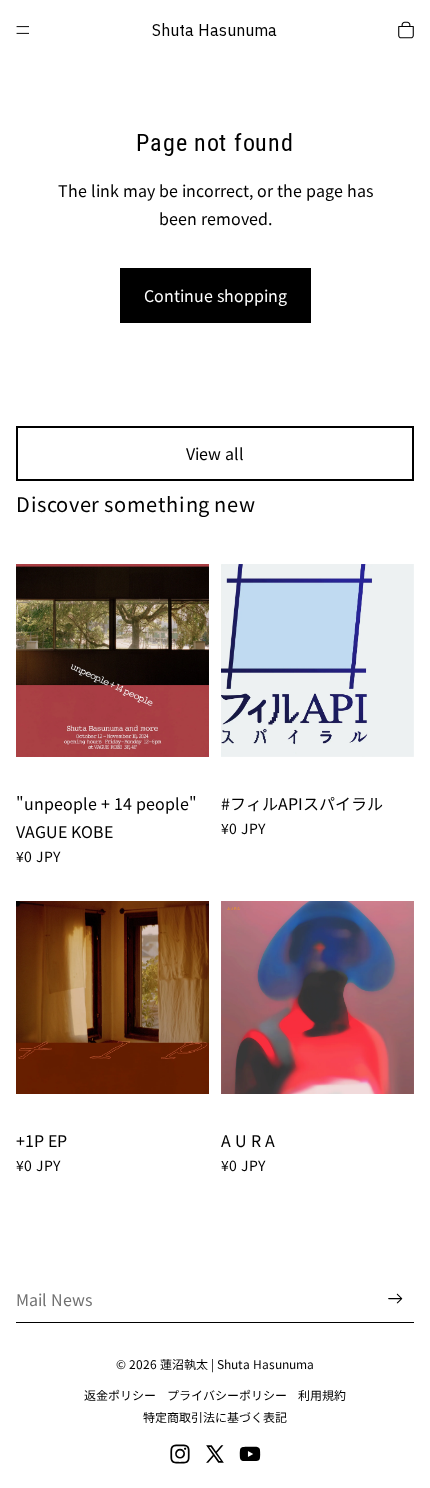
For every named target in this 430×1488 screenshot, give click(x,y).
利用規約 (322, 1394)
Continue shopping (215, 295)
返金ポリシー (120, 1394)
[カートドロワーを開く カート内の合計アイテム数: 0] (406, 30)
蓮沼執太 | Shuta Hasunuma (237, 1363)
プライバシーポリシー (227, 1394)
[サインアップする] (395, 1299)
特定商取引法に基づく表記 (215, 1416)
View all (215, 453)
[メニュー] (23, 30)
